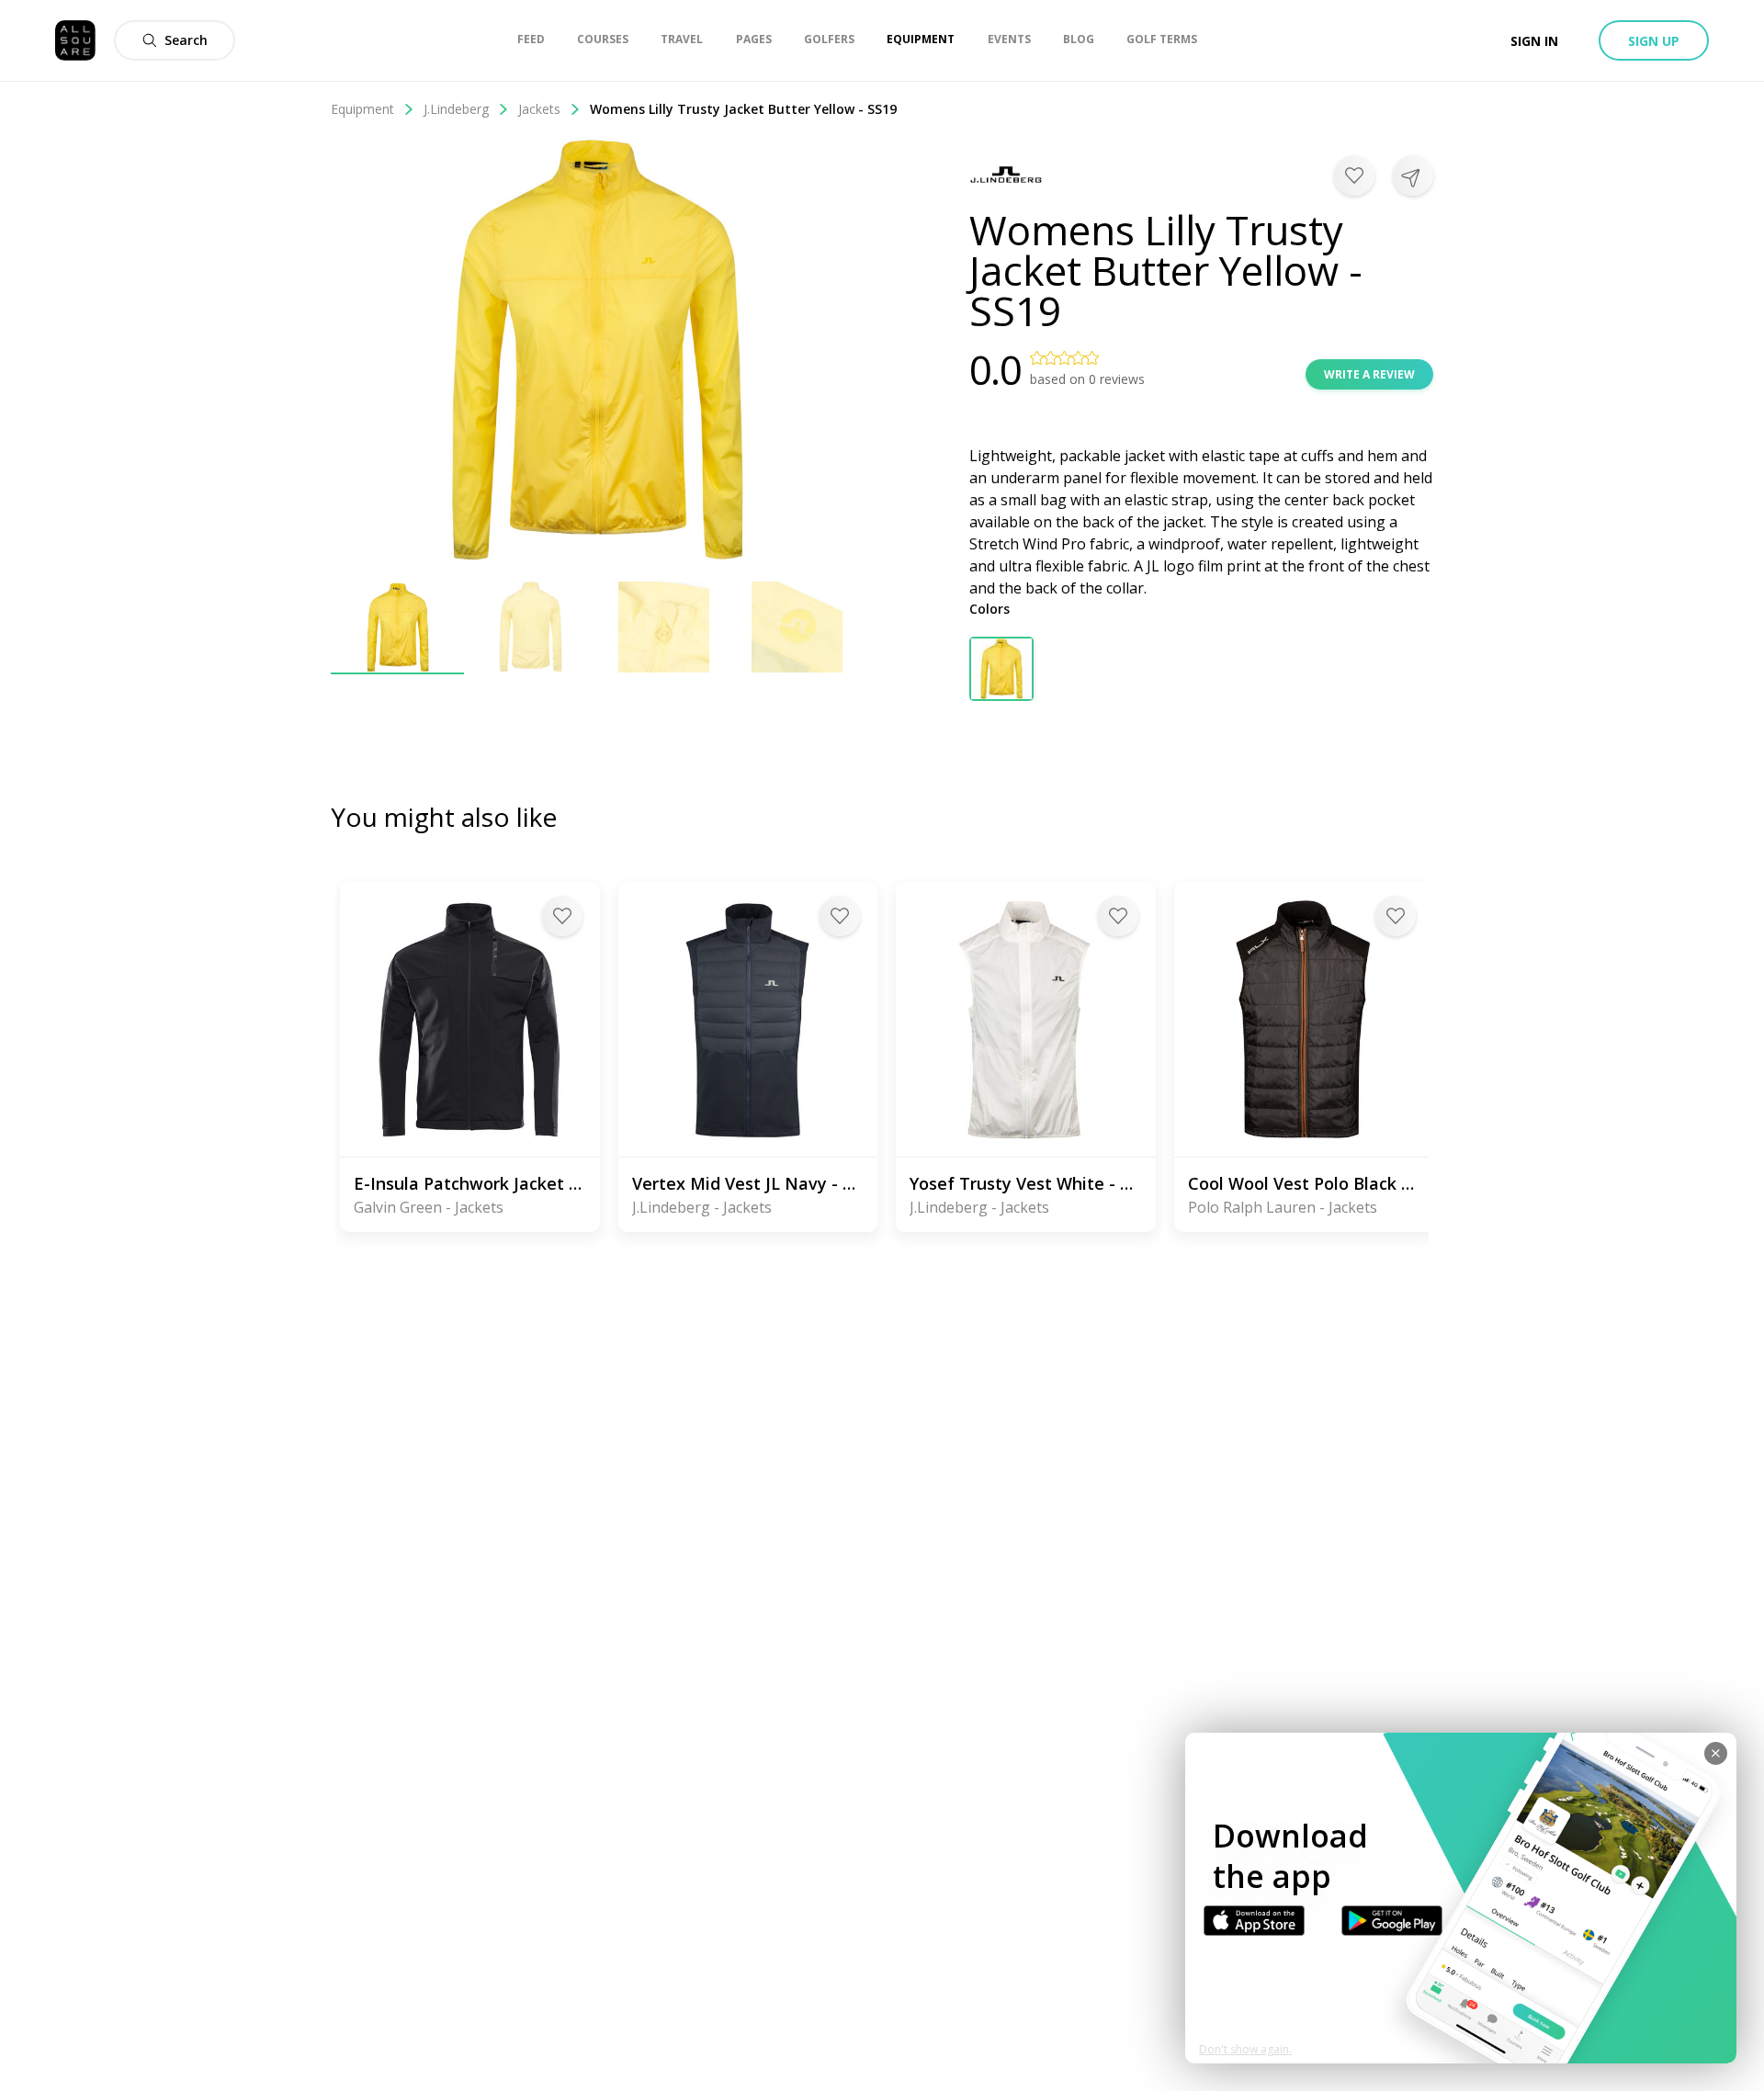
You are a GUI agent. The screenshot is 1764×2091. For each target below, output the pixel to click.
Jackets (539, 109)
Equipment (362, 109)
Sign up (1654, 41)
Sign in (1534, 41)
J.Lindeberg (456, 109)
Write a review (1369, 374)
